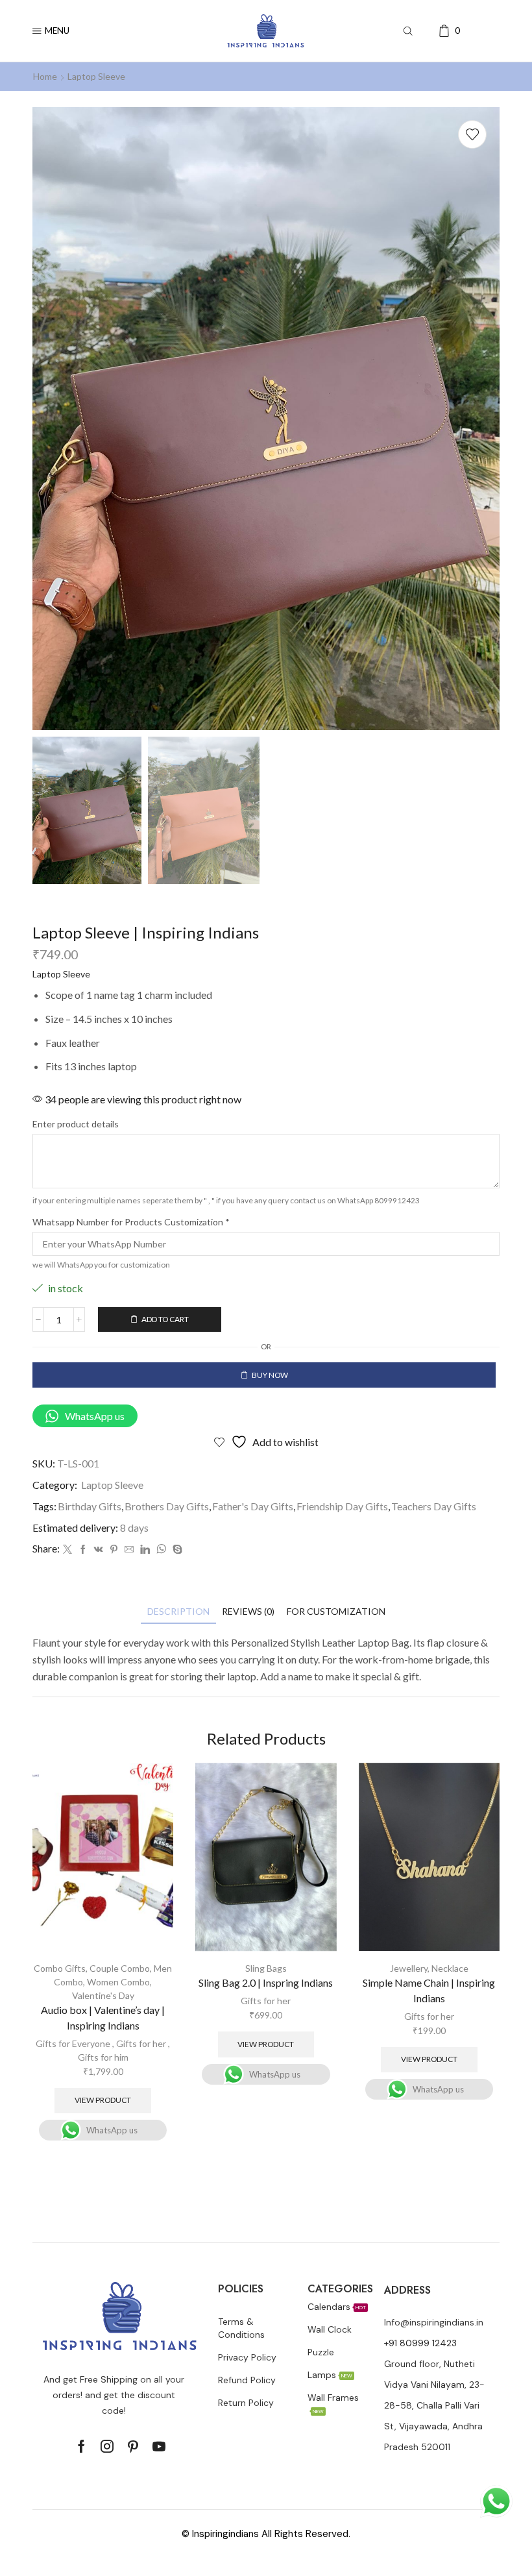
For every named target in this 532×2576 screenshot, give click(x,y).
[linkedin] (145, 1550)
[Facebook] (83, 1550)
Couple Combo (120, 1968)
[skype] (176, 1550)
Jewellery (409, 1968)
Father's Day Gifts (253, 1506)
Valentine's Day (103, 1995)
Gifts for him (103, 2057)
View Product (103, 2100)
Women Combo (118, 1982)
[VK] (99, 1550)
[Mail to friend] (129, 1550)
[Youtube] (159, 2446)
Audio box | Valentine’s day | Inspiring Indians (103, 2018)
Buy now (270, 1375)
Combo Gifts (60, 1968)
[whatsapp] (161, 1550)
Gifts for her (141, 2043)
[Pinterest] (114, 1550)
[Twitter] (67, 1550)
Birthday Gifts (90, 1506)
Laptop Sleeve (96, 76)
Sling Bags (266, 1968)
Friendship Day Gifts (342, 1506)
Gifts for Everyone (73, 2043)
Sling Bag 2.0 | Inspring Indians (266, 1982)
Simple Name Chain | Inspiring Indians (429, 1990)
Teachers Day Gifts (434, 1506)
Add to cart (165, 1319)
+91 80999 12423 (420, 2343)
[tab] (178, 1611)
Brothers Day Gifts (167, 1506)
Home (45, 76)
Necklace (450, 1968)
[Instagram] (107, 2446)
